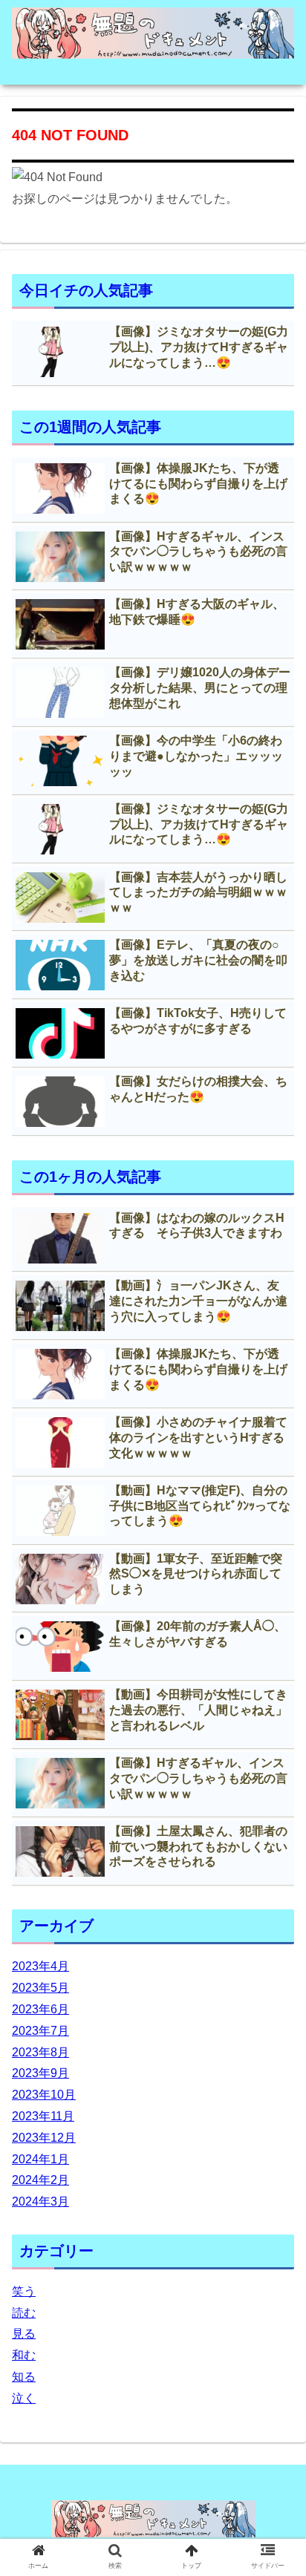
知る (24, 2377)
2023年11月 (43, 2116)
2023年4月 (40, 1966)
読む (24, 2313)
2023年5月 (40, 1988)
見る (24, 2334)
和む (24, 2355)
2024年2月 (40, 2180)
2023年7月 (40, 2031)
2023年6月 (40, 2009)
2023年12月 (44, 2138)
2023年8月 (40, 2052)
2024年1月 (40, 2159)
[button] (275, 1721)
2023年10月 (44, 2095)
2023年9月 (40, 2073)
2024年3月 (40, 2201)
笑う (24, 2291)
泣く (24, 2398)
